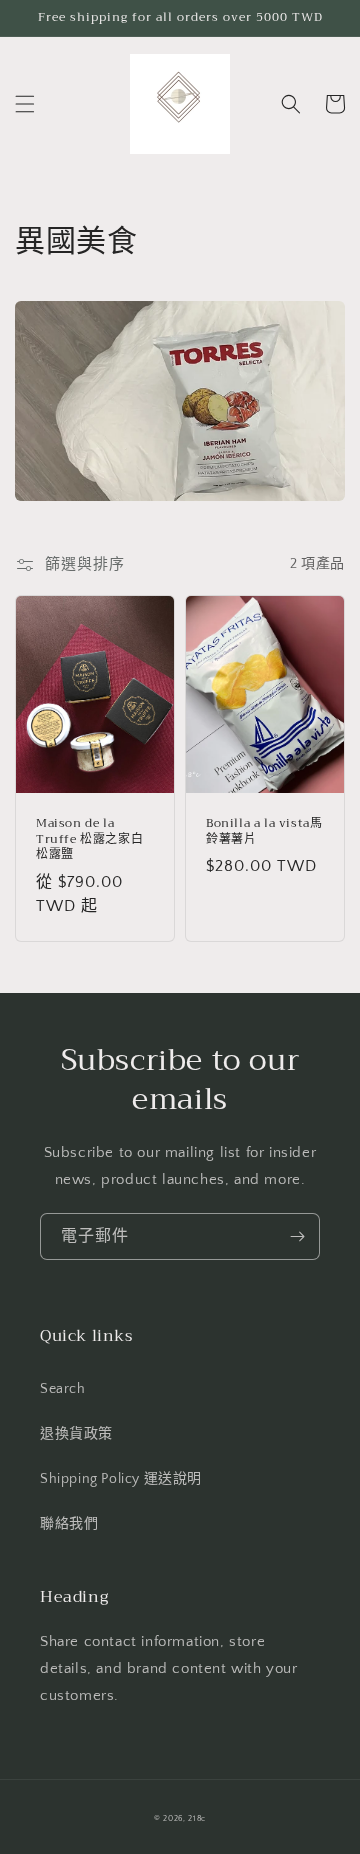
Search (63, 1389)
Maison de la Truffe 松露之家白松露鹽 (89, 839)
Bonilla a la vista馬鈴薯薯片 (264, 831)
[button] (25, 104)
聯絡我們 (69, 1524)
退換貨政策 (76, 1434)
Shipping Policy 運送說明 (121, 1479)
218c (197, 1818)
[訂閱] (297, 1236)
